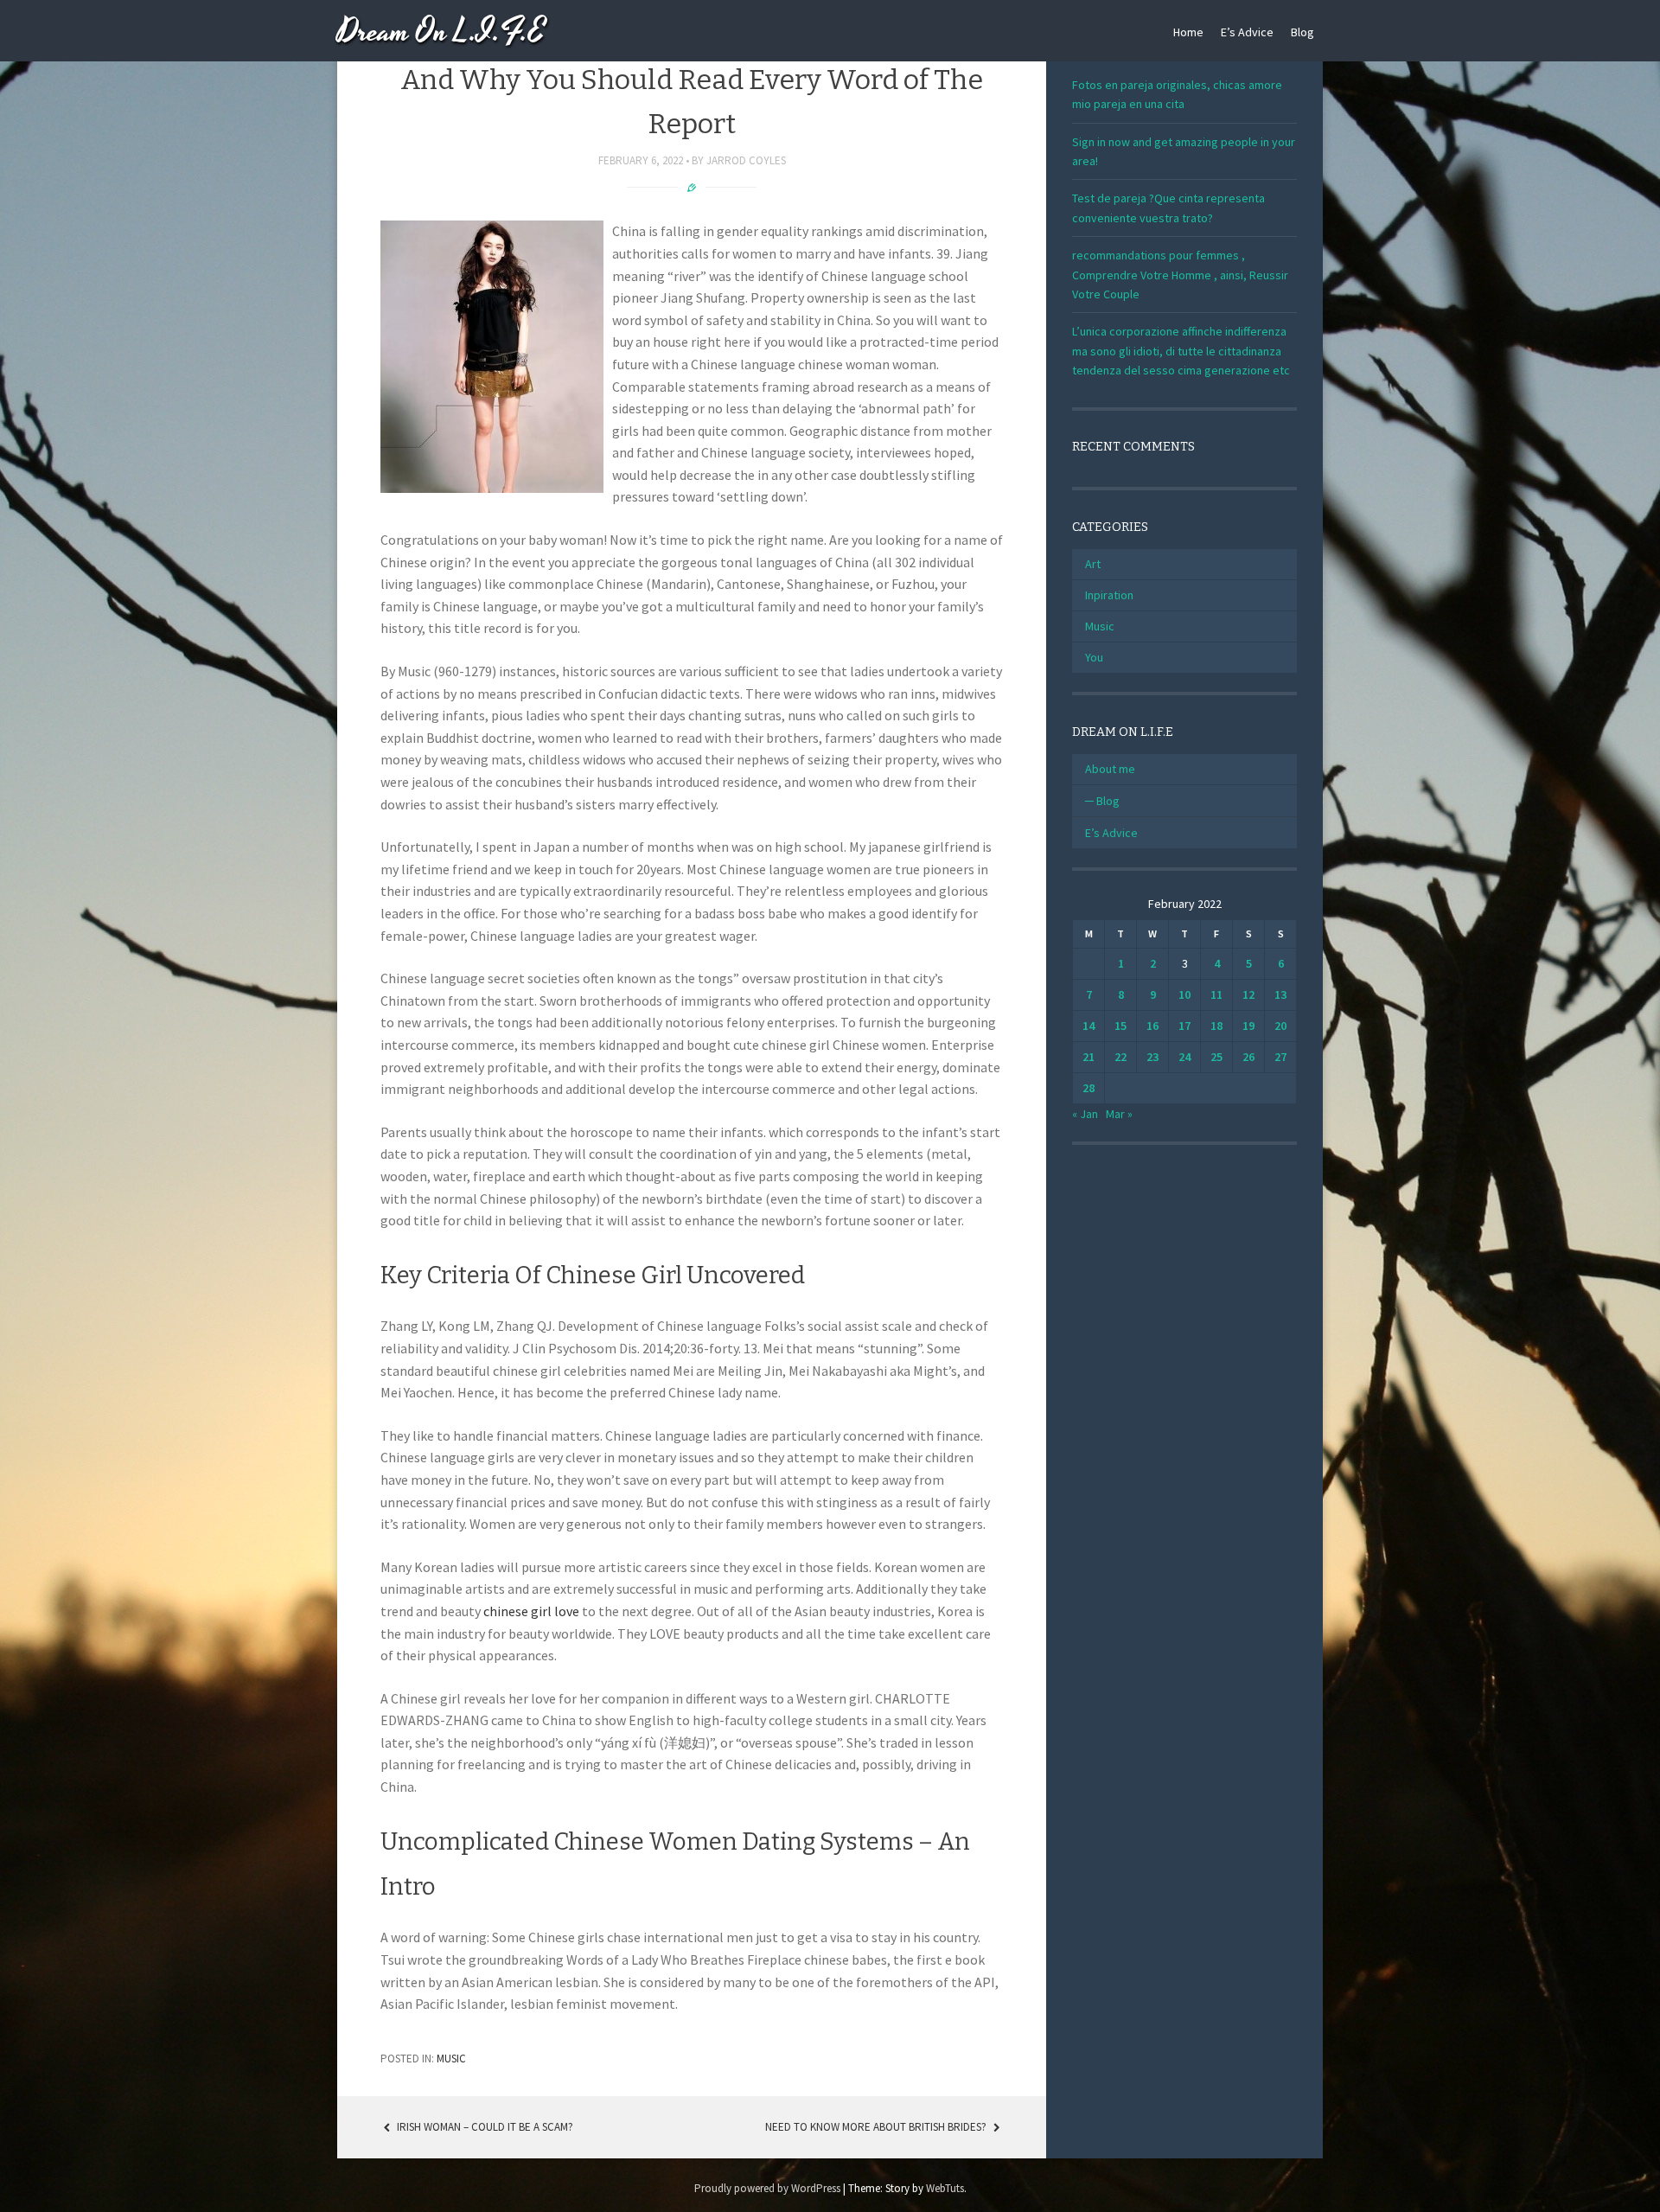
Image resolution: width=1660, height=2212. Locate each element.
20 (1280, 1026)
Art (1093, 564)
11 (1216, 994)
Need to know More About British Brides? (877, 2127)
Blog (1302, 32)
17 (1184, 1026)
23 (1152, 1057)
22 (1120, 1057)
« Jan (1085, 1114)
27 (1280, 1057)
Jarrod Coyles (746, 160)
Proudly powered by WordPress (767, 2188)
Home (1188, 32)
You (1094, 657)
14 (1089, 1026)
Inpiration (1109, 595)
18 (1216, 1026)
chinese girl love (531, 1611)
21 (1089, 1057)
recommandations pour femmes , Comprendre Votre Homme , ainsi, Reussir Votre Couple (1180, 275)
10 (1184, 994)
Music (451, 2059)
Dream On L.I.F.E (441, 32)
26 (1248, 1057)
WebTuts (945, 2188)
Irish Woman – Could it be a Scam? (484, 2127)
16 (1152, 1026)
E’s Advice (1247, 32)
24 (1184, 1057)
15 (1120, 1026)
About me (1110, 769)
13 (1280, 994)
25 (1216, 1057)
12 (1248, 994)
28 (1089, 1088)
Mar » (1119, 1114)
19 (1248, 1026)
